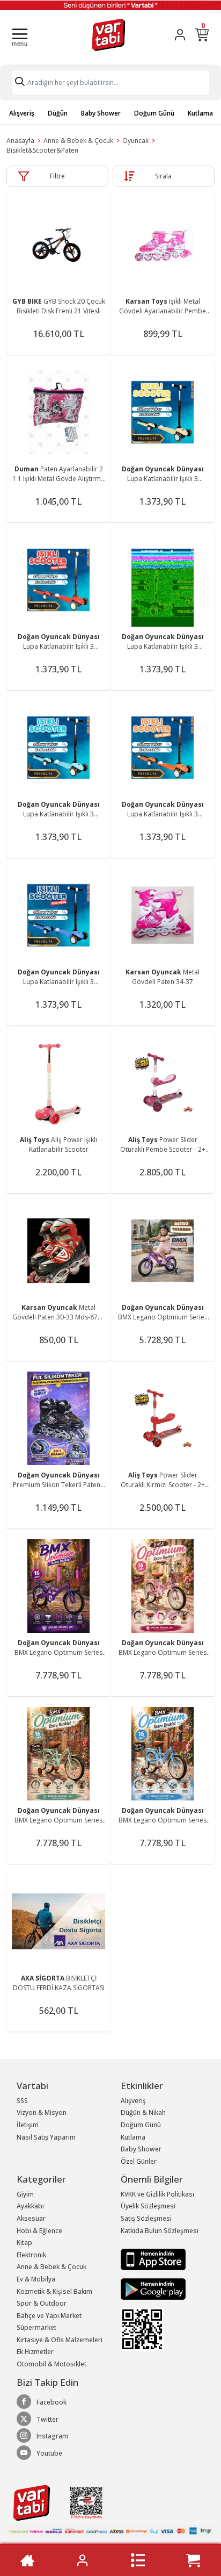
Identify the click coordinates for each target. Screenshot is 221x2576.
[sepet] (193, 2560)
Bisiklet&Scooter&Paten (42, 150)
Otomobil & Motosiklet (51, 2364)
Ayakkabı (30, 2206)
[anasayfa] (27, 2560)
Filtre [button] (57, 176)
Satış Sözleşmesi (146, 2218)
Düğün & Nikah (143, 2112)
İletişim (28, 2125)
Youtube (49, 2453)
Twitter (47, 2419)
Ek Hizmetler (35, 2352)
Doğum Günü (154, 113)
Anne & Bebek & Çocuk (78, 141)
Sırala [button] (163, 176)
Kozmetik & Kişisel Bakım (54, 2291)
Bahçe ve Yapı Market (49, 2316)
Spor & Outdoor (42, 2303)
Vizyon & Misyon (42, 2112)
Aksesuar (31, 2218)
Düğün (58, 113)
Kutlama (200, 113)
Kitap (24, 2243)
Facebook (51, 2402)
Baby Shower (101, 113)
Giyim (25, 2194)
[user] (180, 35)
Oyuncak (135, 141)
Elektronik (31, 2255)
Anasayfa (20, 141)
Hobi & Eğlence (39, 2231)
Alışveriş (22, 113)
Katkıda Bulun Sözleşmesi (160, 2231)
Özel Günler (139, 2161)
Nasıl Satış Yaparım (46, 2137)
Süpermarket (36, 2327)
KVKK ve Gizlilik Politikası (157, 2194)
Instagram (52, 2436)
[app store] (153, 2259)
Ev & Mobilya (36, 2279)
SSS (22, 2101)
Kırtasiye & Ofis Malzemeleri (60, 2340)
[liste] (138, 2560)
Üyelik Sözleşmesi (148, 2206)
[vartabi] (109, 35)
